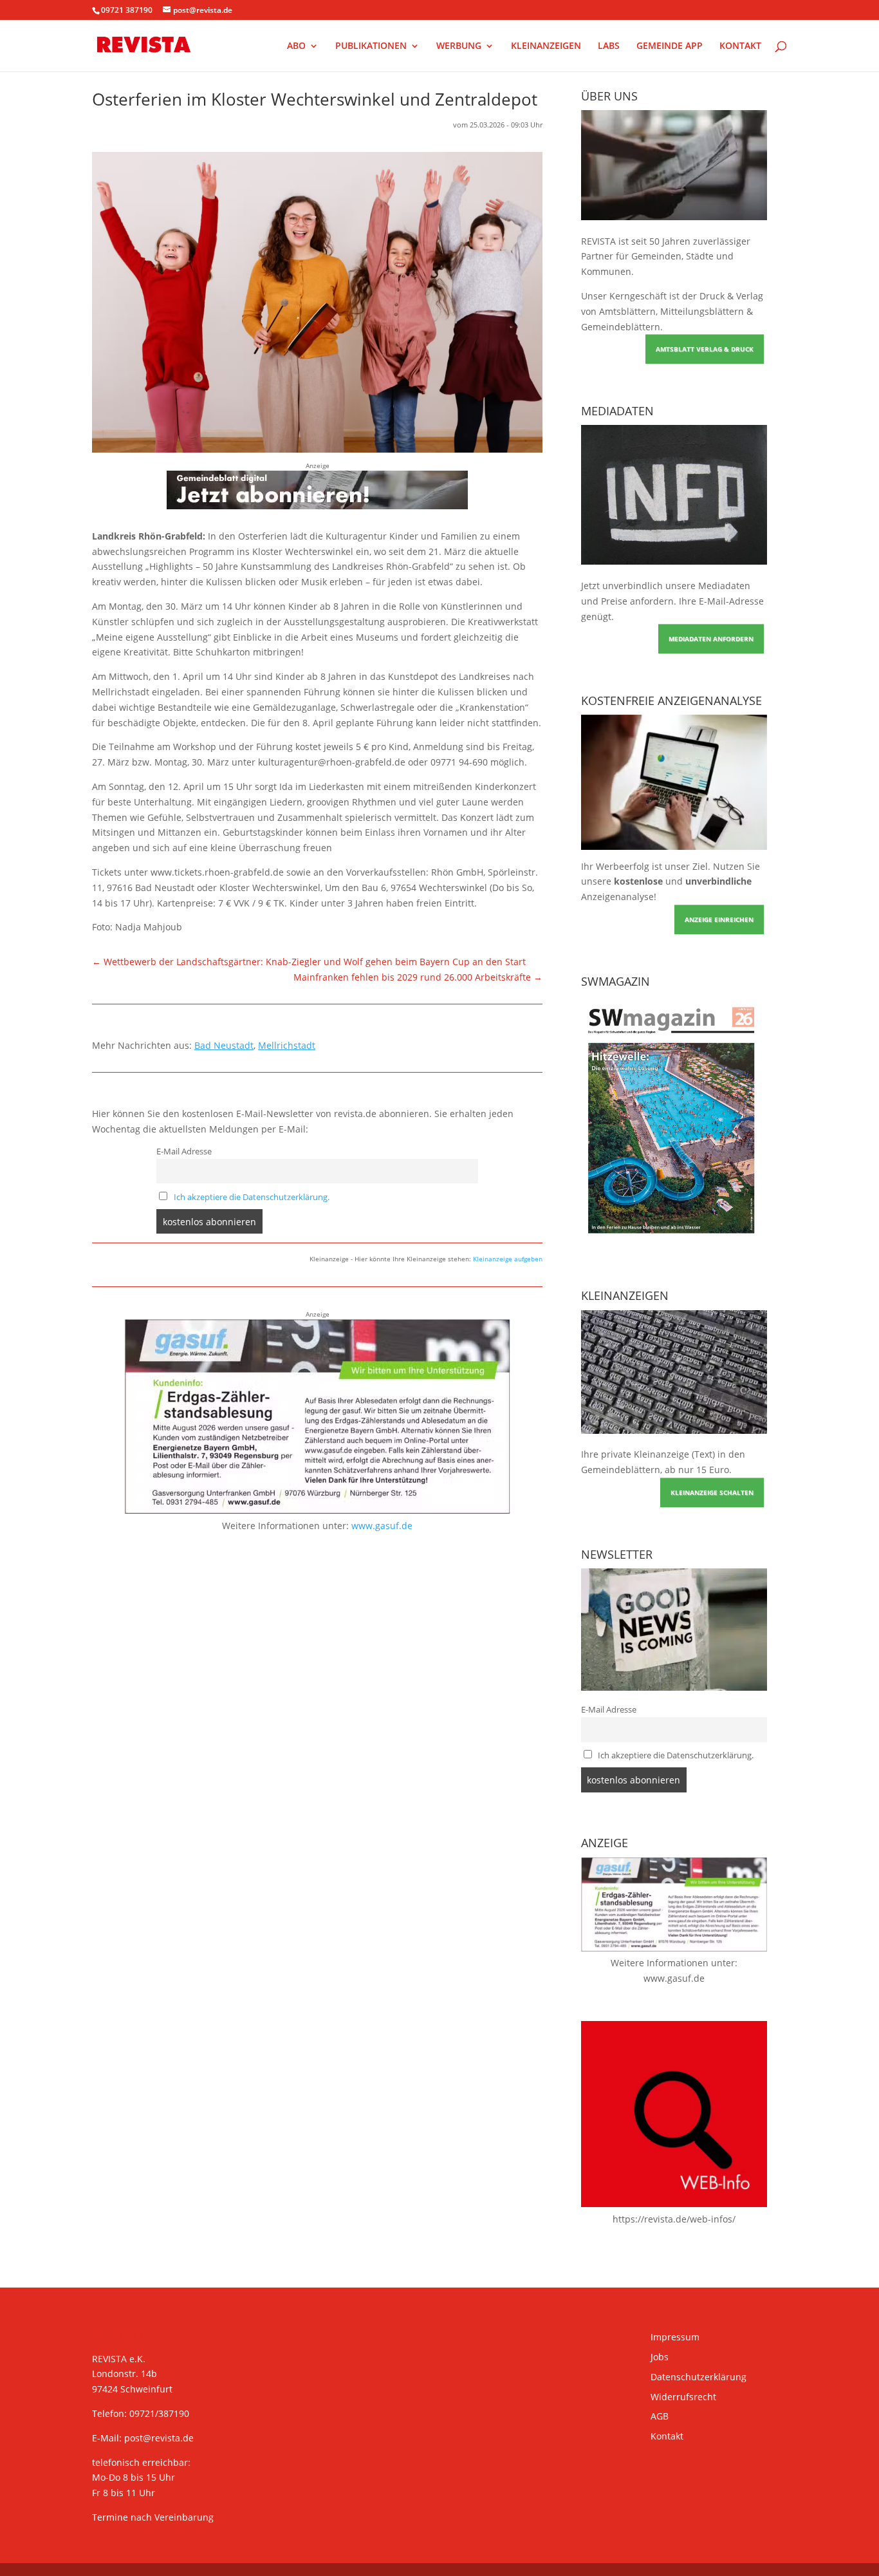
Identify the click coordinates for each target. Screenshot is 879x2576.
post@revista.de (159, 2438)
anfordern (652, 601)
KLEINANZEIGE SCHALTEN (712, 1492)
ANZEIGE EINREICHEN (719, 919)
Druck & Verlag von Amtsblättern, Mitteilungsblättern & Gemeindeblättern (672, 311)
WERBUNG (459, 46)
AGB (660, 2416)
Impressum (675, 2337)
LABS (609, 46)
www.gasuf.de (382, 1526)
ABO (296, 46)
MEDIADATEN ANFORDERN (711, 639)
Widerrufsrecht (683, 2397)
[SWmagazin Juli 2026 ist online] (674, 1242)
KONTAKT (740, 46)
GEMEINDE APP (670, 46)
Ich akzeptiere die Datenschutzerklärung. (252, 1197)
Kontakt (667, 2436)
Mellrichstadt (287, 1045)
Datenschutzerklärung (699, 2377)
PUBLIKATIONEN (371, 46)
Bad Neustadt (224, 1045)
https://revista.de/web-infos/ (674, 2219)
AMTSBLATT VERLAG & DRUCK (705, 349)
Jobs (660, 2357)
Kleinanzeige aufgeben (508, 1259)
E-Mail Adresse (184, 1152)
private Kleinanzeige (645, 1454)
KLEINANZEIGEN (546, 46)
